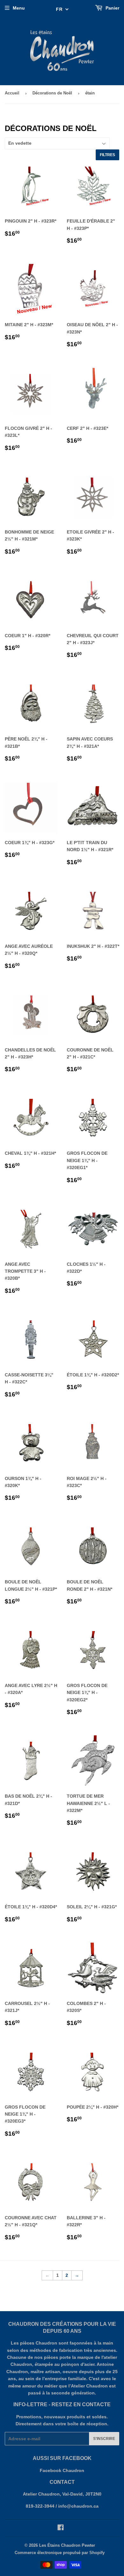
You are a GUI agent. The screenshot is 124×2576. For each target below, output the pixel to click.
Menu (19, 8)
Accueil (12, 93)
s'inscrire (104, 2439)
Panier (112, 8)
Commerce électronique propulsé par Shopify (60, 2553)
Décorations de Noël (52, 93)
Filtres (107, 155)
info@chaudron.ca (78, 2506)
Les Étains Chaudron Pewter (67, 2545)
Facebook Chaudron (62, 2470)
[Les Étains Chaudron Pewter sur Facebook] (61, 2528)
